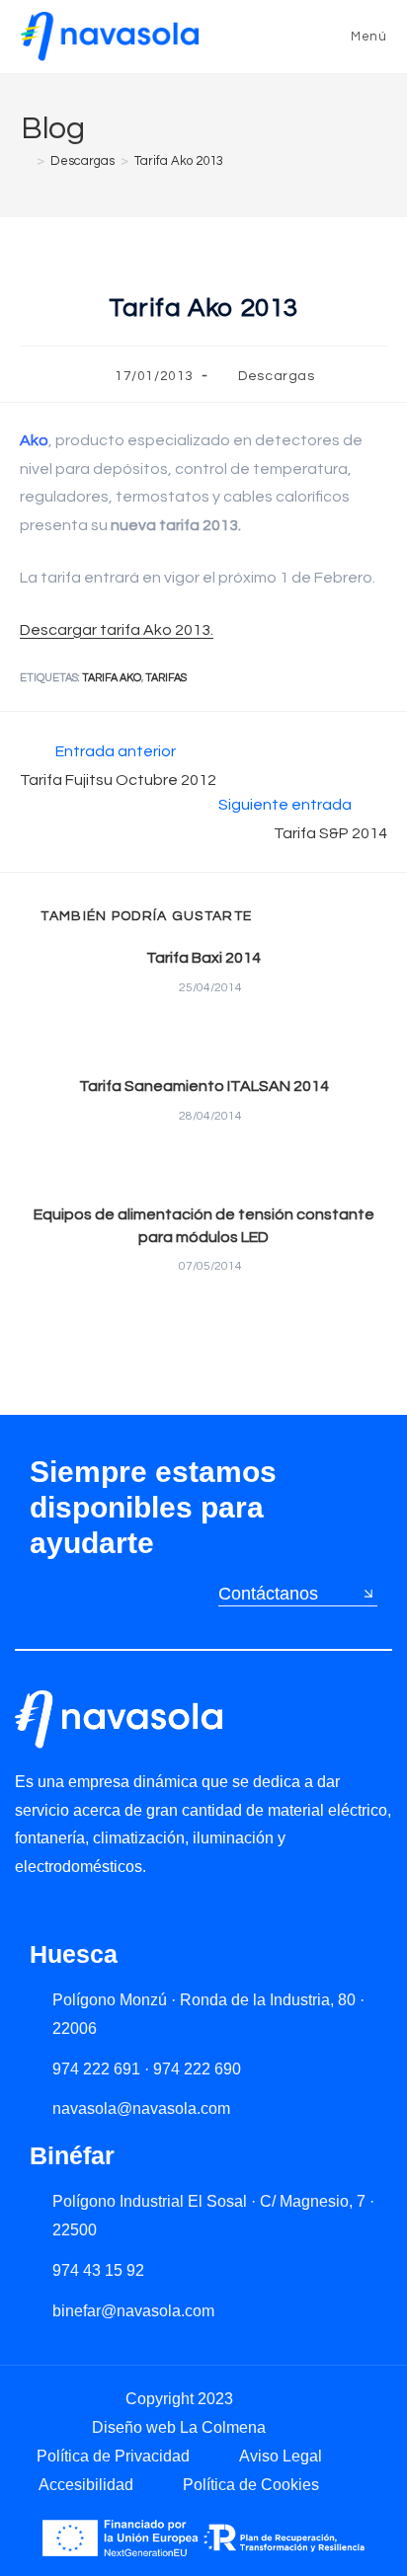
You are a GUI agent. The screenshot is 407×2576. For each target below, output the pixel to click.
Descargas (276, 376)
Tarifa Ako (112, 678)
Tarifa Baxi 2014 (203, 958)
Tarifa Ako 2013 (179, 161)
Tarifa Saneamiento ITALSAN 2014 (204, 1086)
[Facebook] (108, 1912)
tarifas (166, 678)
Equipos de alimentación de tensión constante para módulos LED (204, 1225)
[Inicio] (26, 161)
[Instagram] (67, 1912)
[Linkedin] (25, 1912)
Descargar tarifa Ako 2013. (117, 630)
